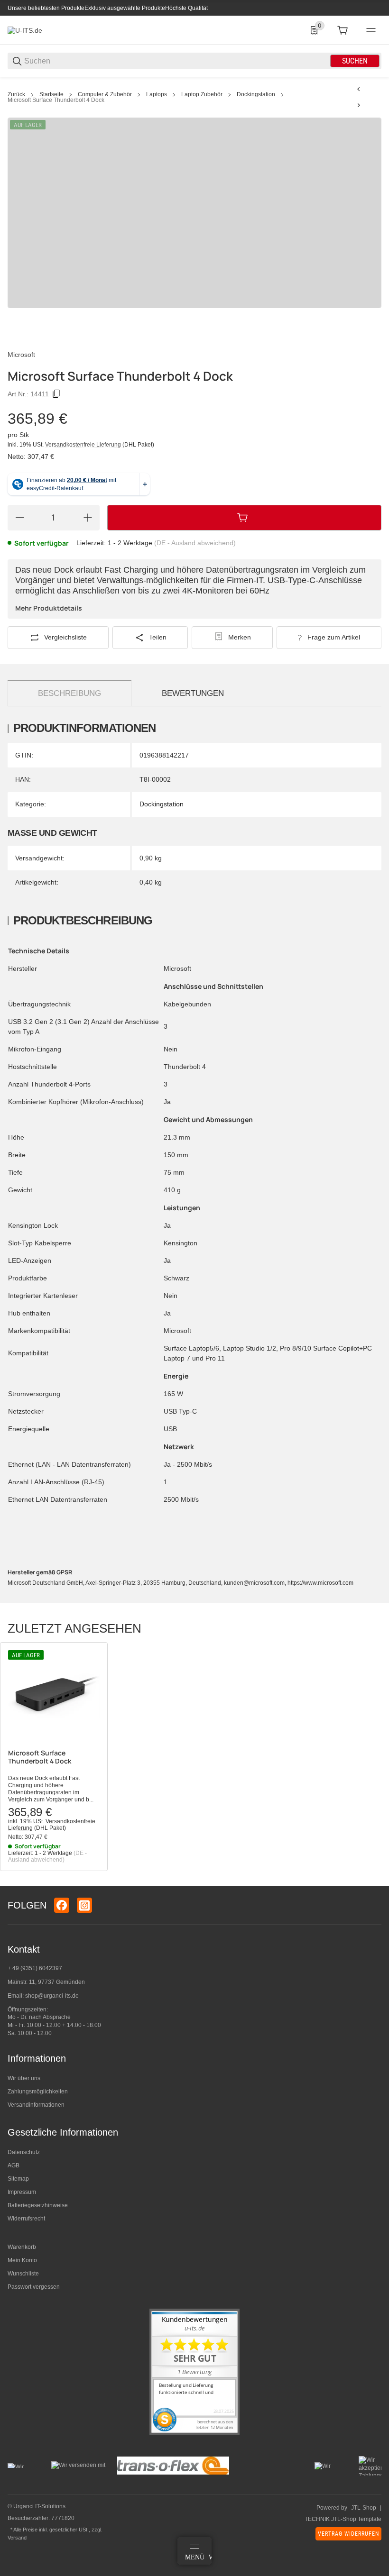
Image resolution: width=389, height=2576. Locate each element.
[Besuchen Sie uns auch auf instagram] (84, 1905)
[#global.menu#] (371, 30)
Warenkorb (22, 2247)
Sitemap (18, 2179)
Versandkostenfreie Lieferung (84, 445)
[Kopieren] (56, 394)
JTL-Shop (364, 2508)
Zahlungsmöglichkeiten (38, 2092)
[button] (54, 1696)
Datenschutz (24, 2152)
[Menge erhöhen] (88, 518)
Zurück (16, 94)
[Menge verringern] (19, 518)
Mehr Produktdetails (49, 608)
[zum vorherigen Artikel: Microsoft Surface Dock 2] (359, 89)
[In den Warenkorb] (244, 518)
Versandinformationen (36, 2105)
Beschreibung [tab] (69, 693)
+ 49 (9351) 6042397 (35, 1968)
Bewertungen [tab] (193, 693)
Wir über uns (24, 2078)
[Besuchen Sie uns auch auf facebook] (62, 1905)
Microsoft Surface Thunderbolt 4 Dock (56, 100)
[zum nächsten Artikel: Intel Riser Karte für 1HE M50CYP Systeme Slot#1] (359, 105)
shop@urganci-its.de (52, 1996)
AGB (14, 2165)
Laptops (157, 94)
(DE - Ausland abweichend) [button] (195, 543)
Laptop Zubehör (202, 94)
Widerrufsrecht (26, 2219)
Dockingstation (256, 94)
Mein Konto (22, 2260)
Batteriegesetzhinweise (38, 2205)
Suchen (355, 61)
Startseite (51, 94)
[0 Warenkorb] (343, 30)
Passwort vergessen (34, 2287)
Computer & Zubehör (105, 94)
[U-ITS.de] (25, 30)
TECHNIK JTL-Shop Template (343, 2519)
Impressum (22, 2192)
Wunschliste (23, 2274)
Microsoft (21, 355)
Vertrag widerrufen (348, 2534)
